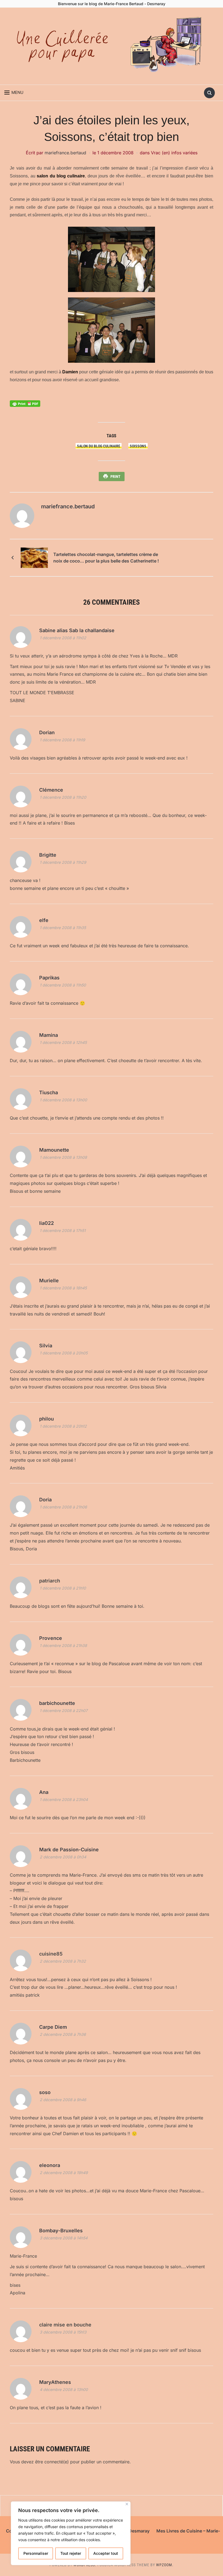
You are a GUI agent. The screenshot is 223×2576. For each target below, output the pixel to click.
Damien (70, 372)
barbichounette (57, 1703)
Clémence (51, 790)
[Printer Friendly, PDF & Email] (25, 403)
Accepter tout (106, 2553)
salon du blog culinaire (61, 176)
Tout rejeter (71, 2553)
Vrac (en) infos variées (174, 153)
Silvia (46, 1346)
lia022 (47, 1223)
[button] (14, 93)
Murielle (49, 1281)
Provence (51, 1638)
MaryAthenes (55, 2382)
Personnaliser (36, 2553)
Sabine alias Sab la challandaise (77, 630)
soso (45, 2092)
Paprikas (49, 978)
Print (115, 477)
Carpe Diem (53, 2027)
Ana (44, 1792)
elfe (44, 920)
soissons (138, 446)
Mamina (49, 1035)
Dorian (47, 732)
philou (47, 1419)
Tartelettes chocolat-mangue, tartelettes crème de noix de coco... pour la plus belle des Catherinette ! (106, 558)
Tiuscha (49, 1092)
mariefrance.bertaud (65, 153)
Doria (45, 1500)
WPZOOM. (165, 2565)
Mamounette (54, 1150)
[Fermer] (127, 2504)
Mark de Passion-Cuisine (69, 1850)
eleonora (50, 2165)
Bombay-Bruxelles (61, 2231)
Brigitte (48, 855)
